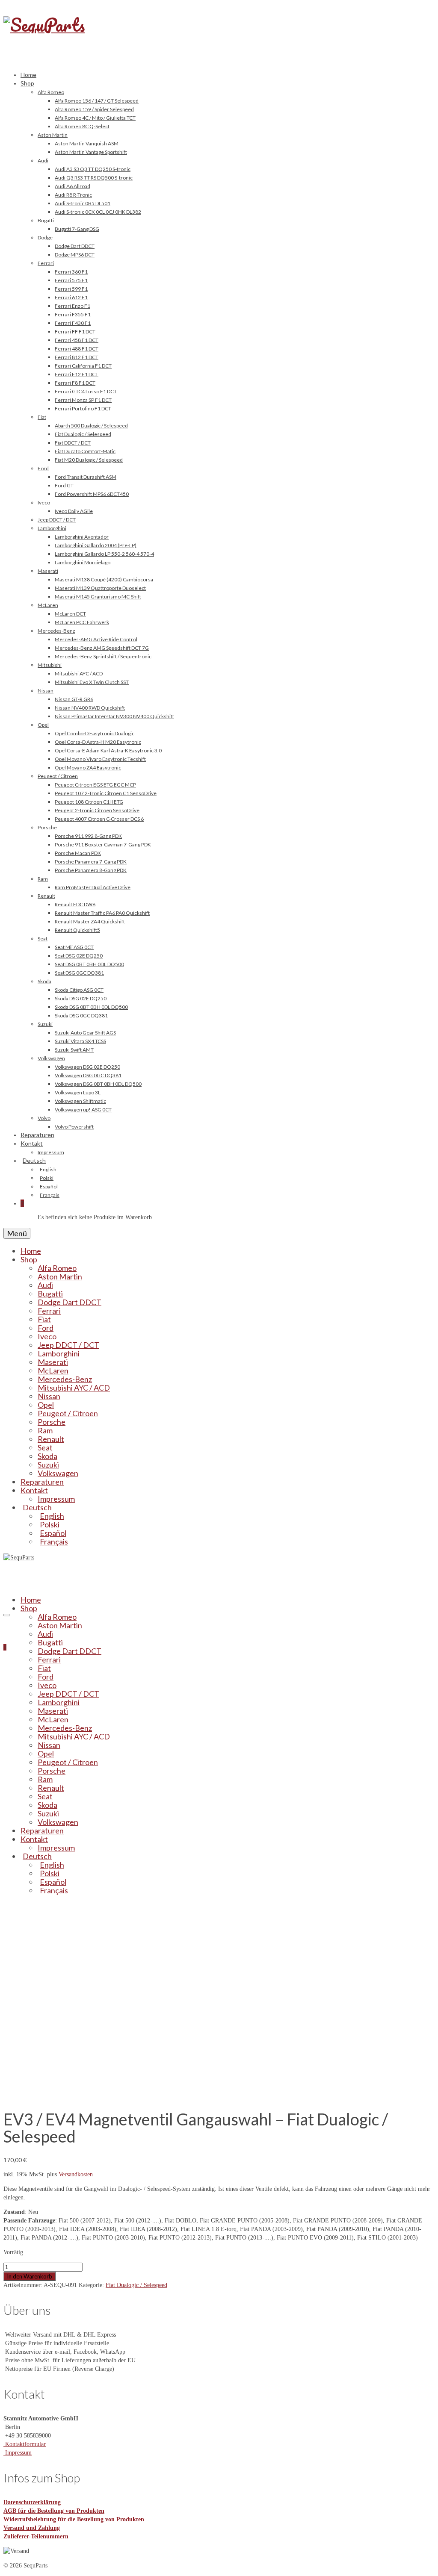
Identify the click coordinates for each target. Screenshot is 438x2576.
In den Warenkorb (30, 2276)
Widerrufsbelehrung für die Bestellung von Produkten (74, 2519)
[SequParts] (219, 34)
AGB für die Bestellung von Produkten (54, 2511)
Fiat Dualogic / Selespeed (136, 2285)
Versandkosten (76, 2174)
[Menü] (7, 1615)
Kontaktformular (25, 2444)
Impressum (18, 2453)
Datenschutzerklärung (32, 2502)
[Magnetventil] (101, 2095)
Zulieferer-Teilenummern (36, 2536)
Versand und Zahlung (32, 2528)
